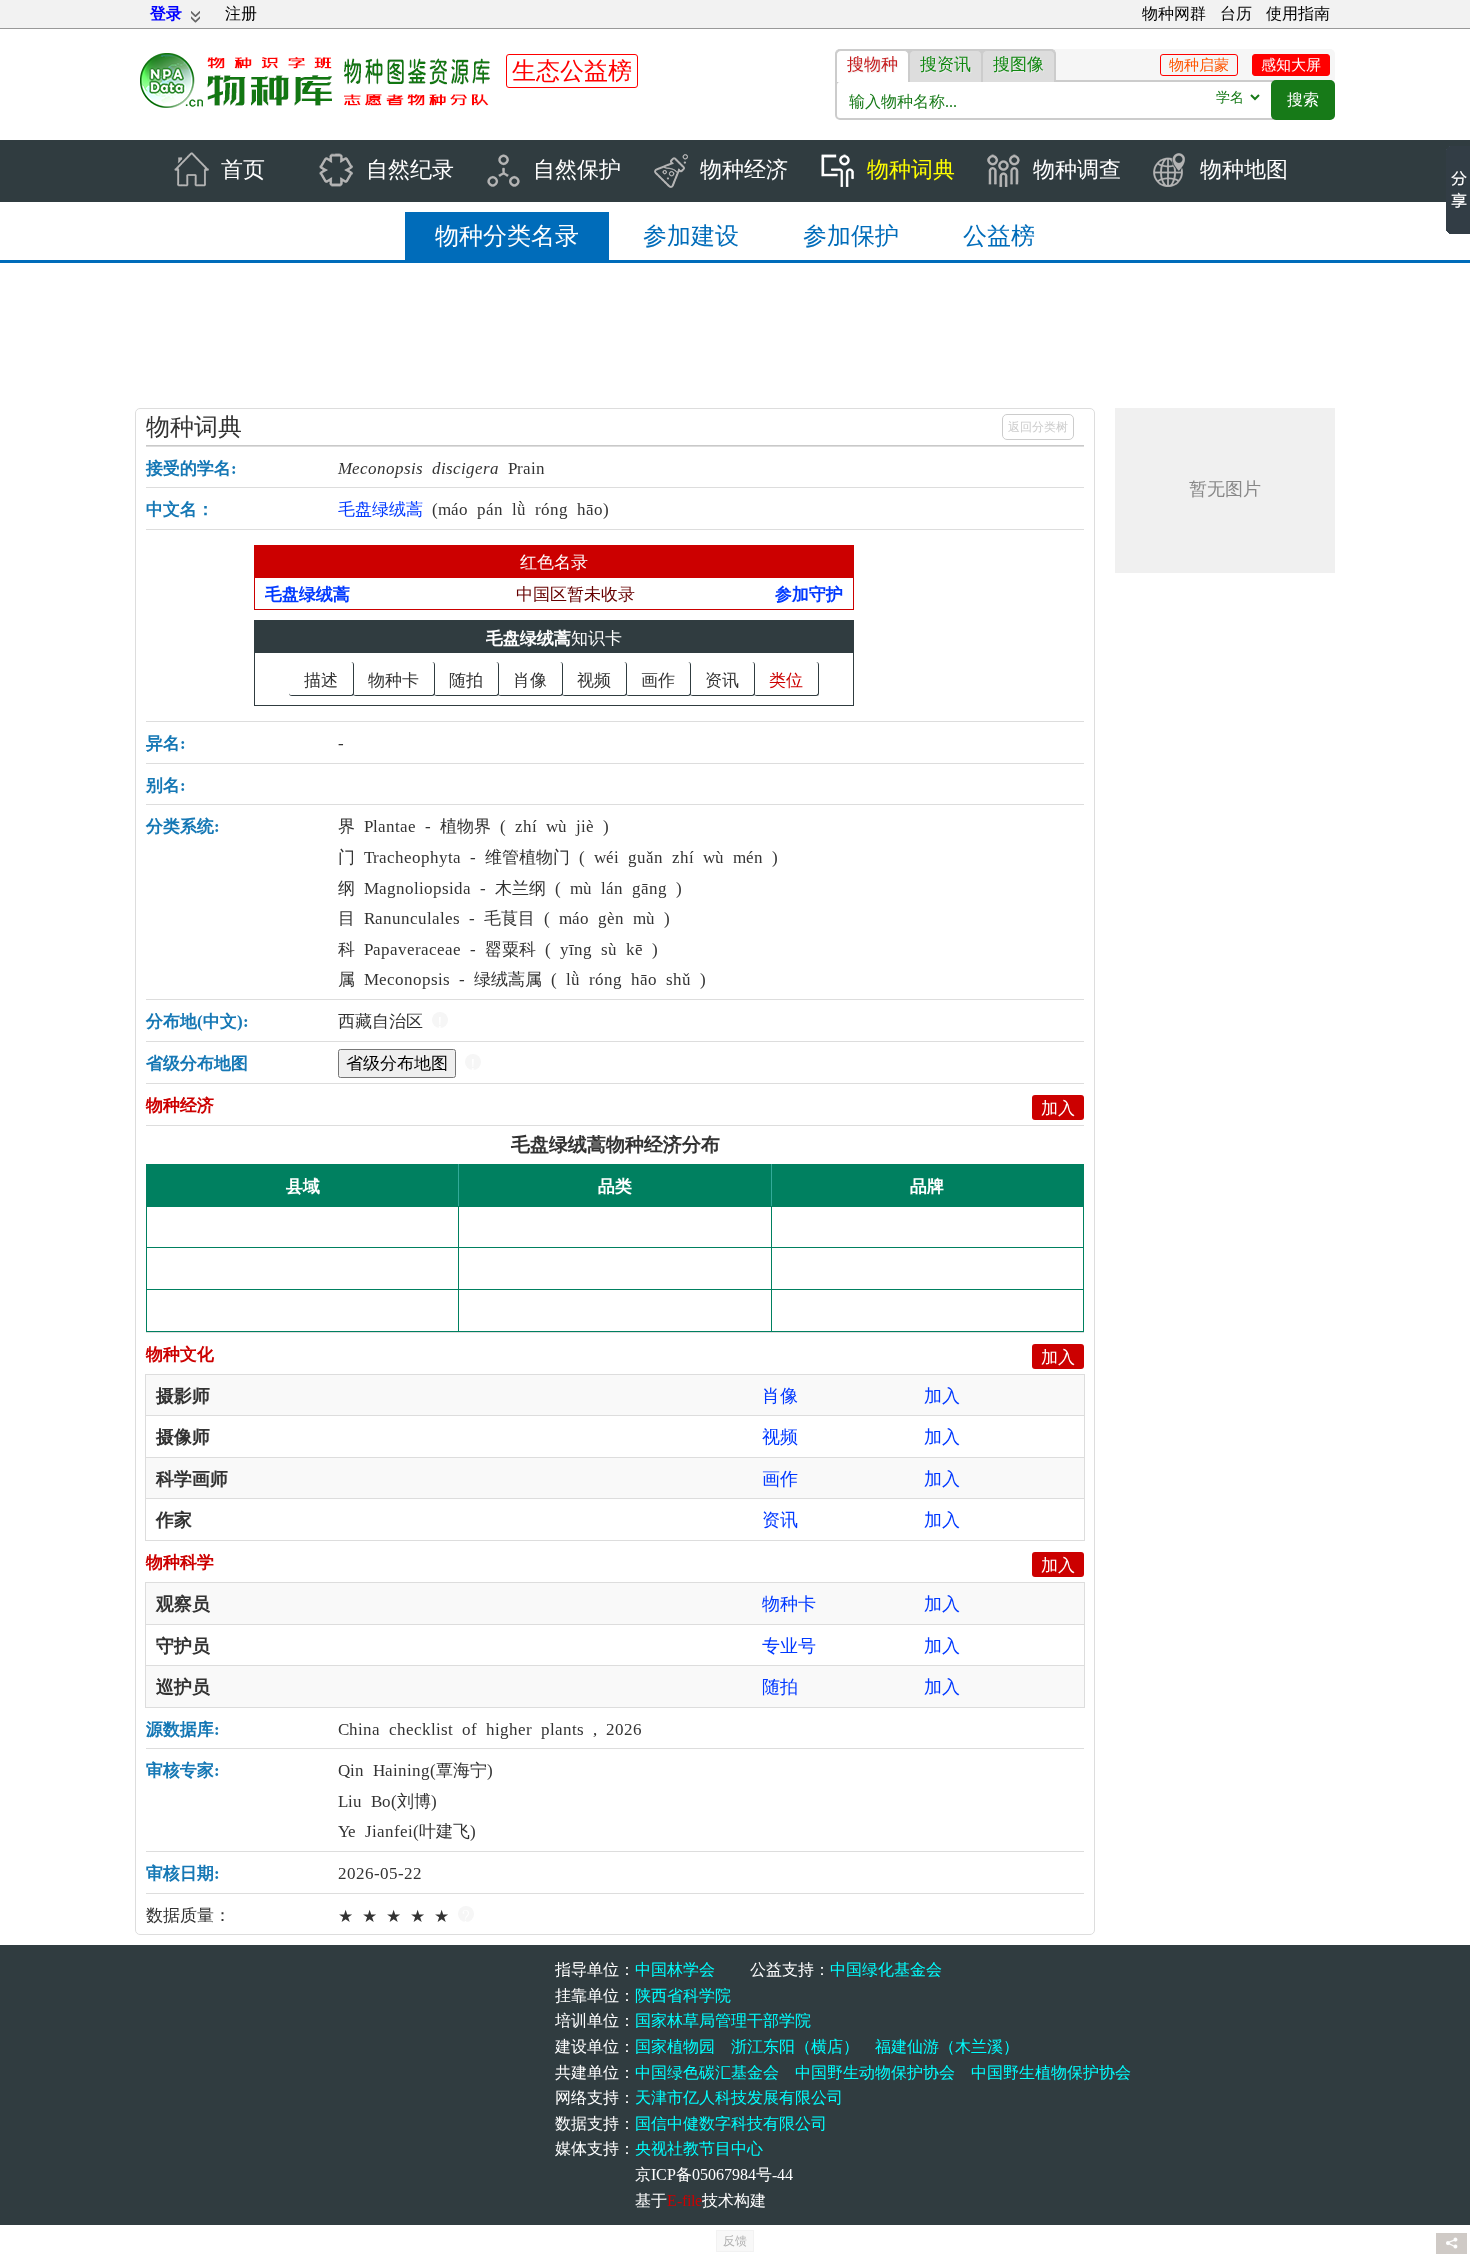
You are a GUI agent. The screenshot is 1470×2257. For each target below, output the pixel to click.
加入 (1058, 1106)
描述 (321, 678)
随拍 (466, 678)
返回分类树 (1038, 427)
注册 (241, 13)
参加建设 (691, 236)
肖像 (530, 678)
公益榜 (999, 236)
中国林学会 (675, 1969)
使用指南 (1298, 13)
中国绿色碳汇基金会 (707, 2072)
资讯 (722, 678)
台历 (1236, 13)
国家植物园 (675, 2046)
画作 (658, 678)
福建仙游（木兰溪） (947, 2046)
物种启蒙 (1199, 65)
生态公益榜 (572, 71)
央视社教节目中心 (699, 2148)
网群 (1174, 13)
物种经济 (180, 1103)
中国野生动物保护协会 (875, 2072)
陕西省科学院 (683, 1995)
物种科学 (180, 1560)
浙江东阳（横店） (795, 2046)
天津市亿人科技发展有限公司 (739, 2097)
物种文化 (180, 1352)
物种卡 (393, 678)
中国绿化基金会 (886, 1969)
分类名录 (507, 236)
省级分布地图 (397, 1061)
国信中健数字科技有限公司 (731, 2123)
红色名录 (554, 560)
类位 (786, 678)
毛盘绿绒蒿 (528, 636)
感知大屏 (1291, 65)
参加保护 (851, 236)
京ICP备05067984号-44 (714, 2174)
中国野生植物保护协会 (1051, 2072)
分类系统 (180, 824)
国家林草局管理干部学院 (723, 2020)
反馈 (735, 2241)
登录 (166, 13)
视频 (594, 678)
